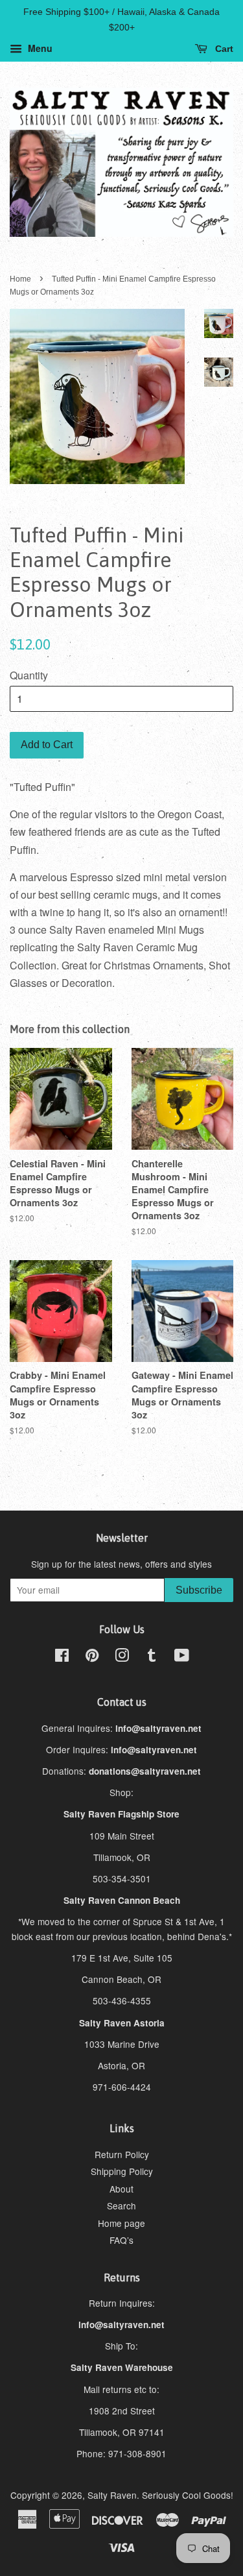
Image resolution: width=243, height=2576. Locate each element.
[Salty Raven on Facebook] (62, 1657)
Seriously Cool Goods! (188, 2495)
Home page (121, 2223)
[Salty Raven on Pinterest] (92, 1657)
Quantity (29, 675)
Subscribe (199, 1590)
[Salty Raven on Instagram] (122, 1657)
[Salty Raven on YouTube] (182, 1657)
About (121, 2189)
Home (20, 279)
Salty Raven (112, 2495)
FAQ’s (121, 2240)
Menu (39, 48)
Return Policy (122, 2154)
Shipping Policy (122, 2171)
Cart (223, 49)
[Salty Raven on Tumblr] (152, 1657)
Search (121, 2205)
